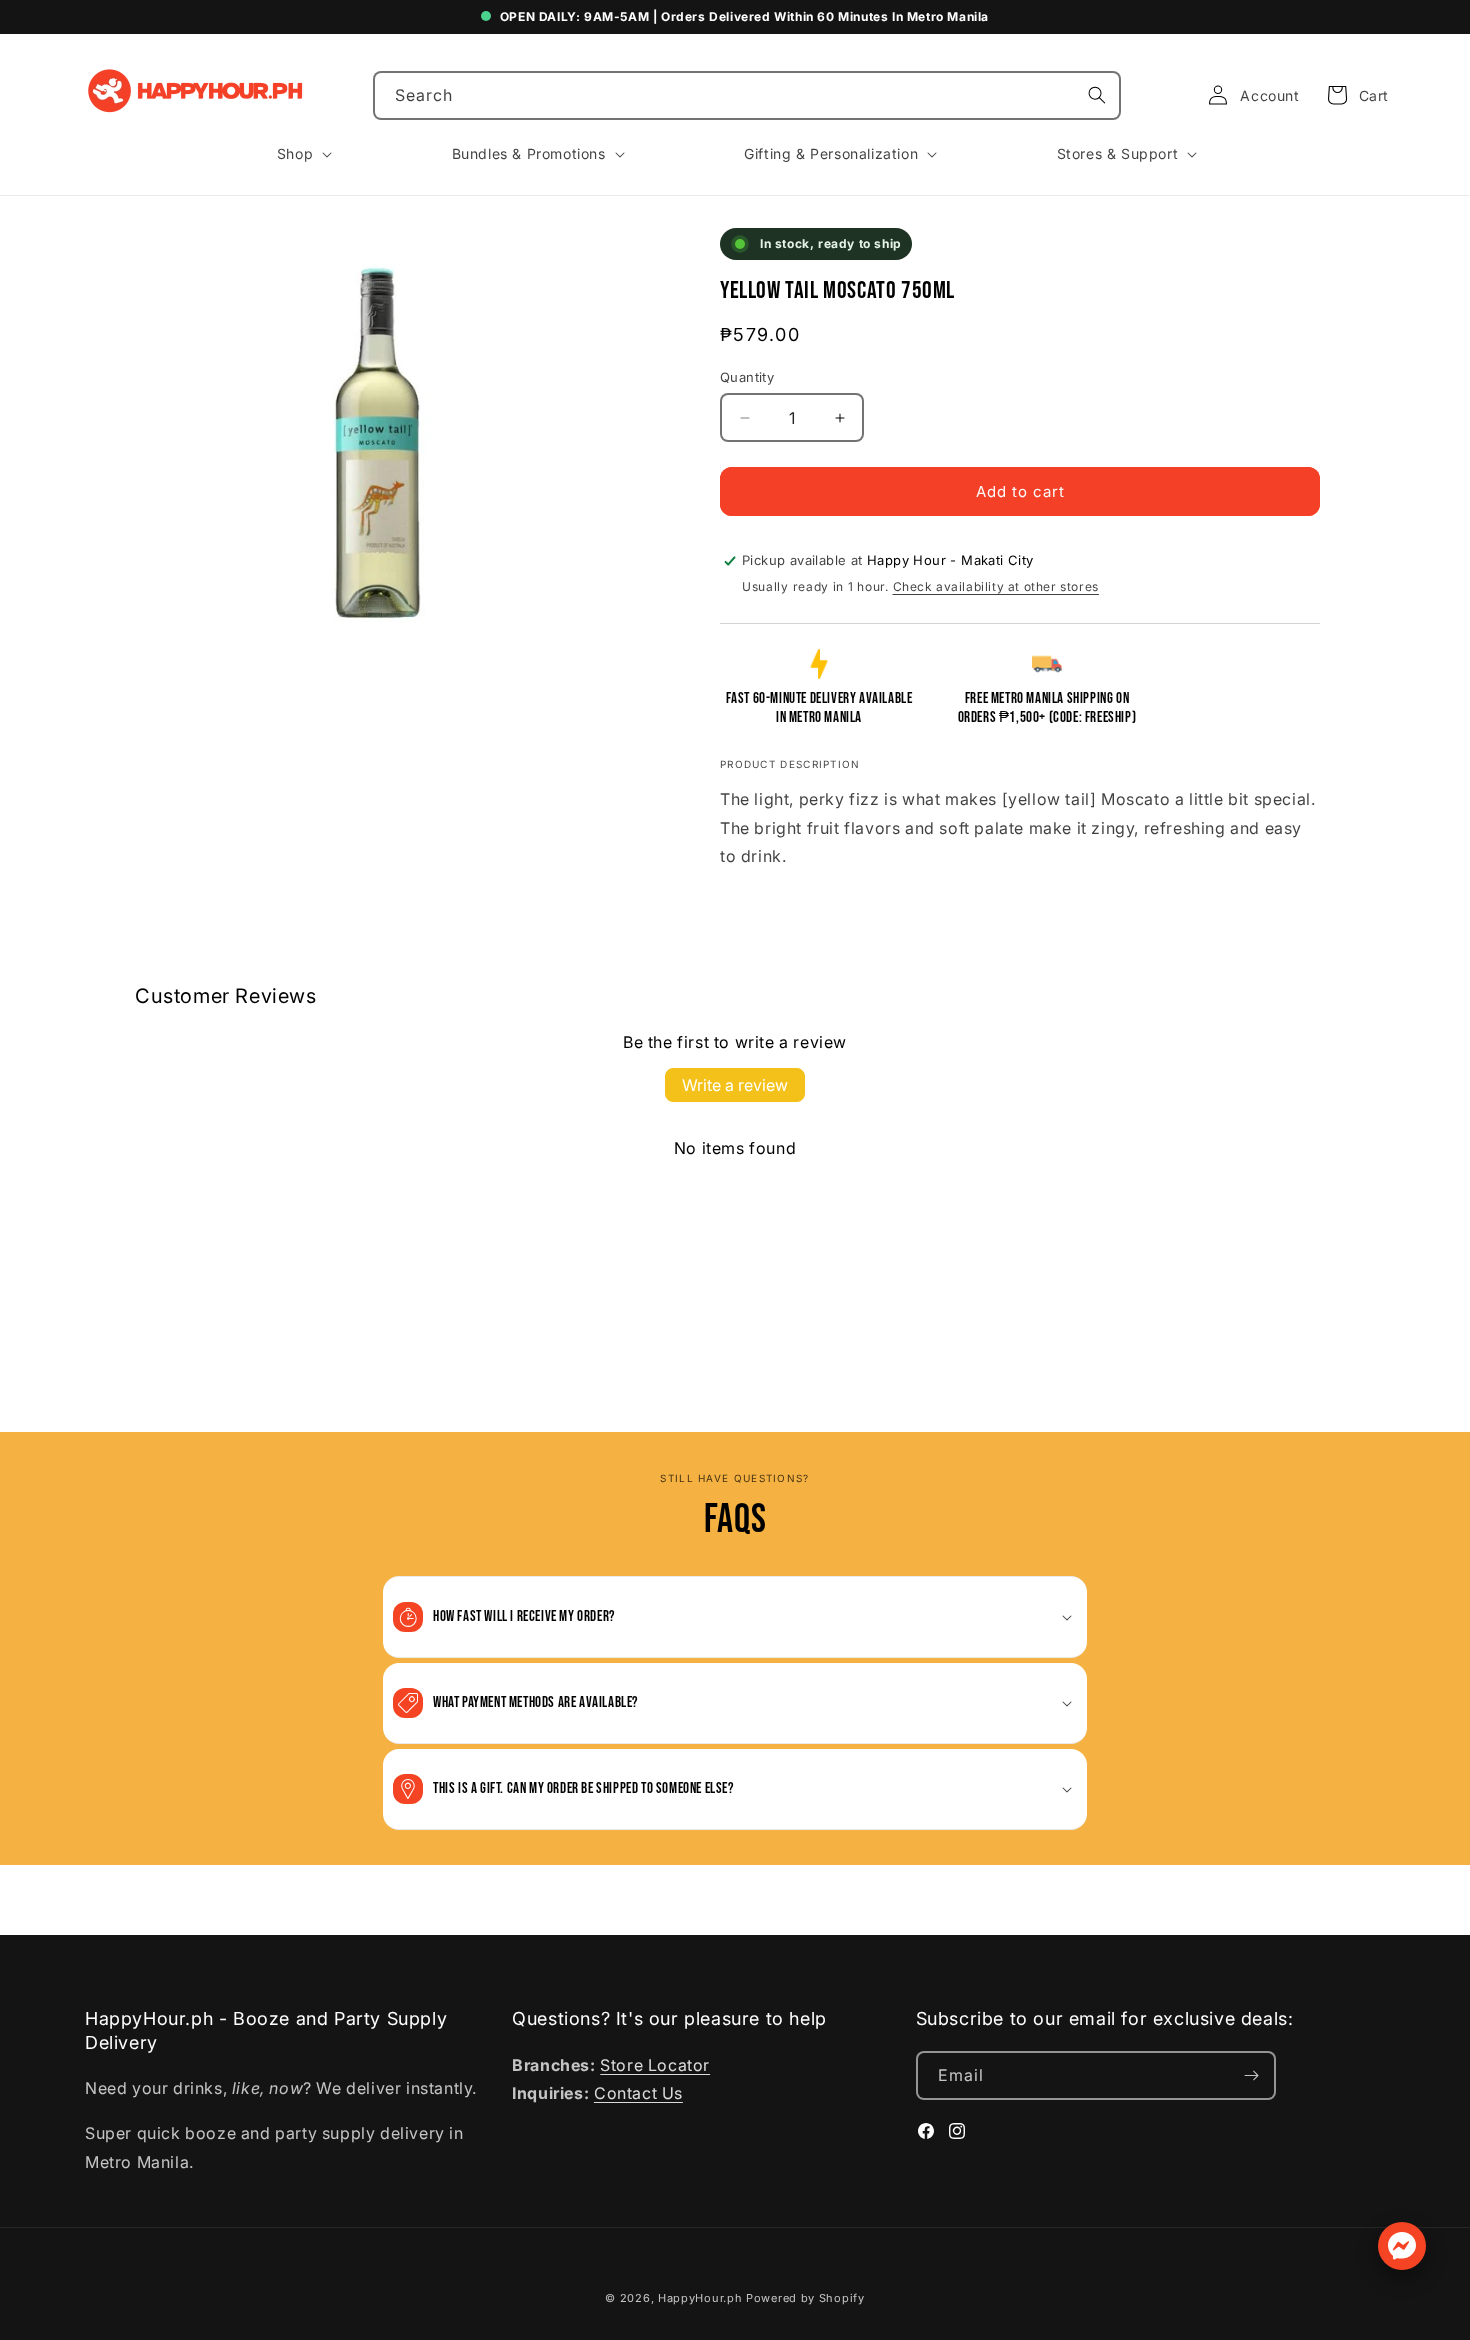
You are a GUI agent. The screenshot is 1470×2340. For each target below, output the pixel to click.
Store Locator (655, 2065)
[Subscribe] (1252, 2075)
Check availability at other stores (996, 586)
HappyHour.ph (700, 2298)
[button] (1352, 95)
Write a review (735, 1085)
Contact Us (638, 2094)
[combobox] (747, 95)
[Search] (1097, 95)
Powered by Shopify (805, 2298)
